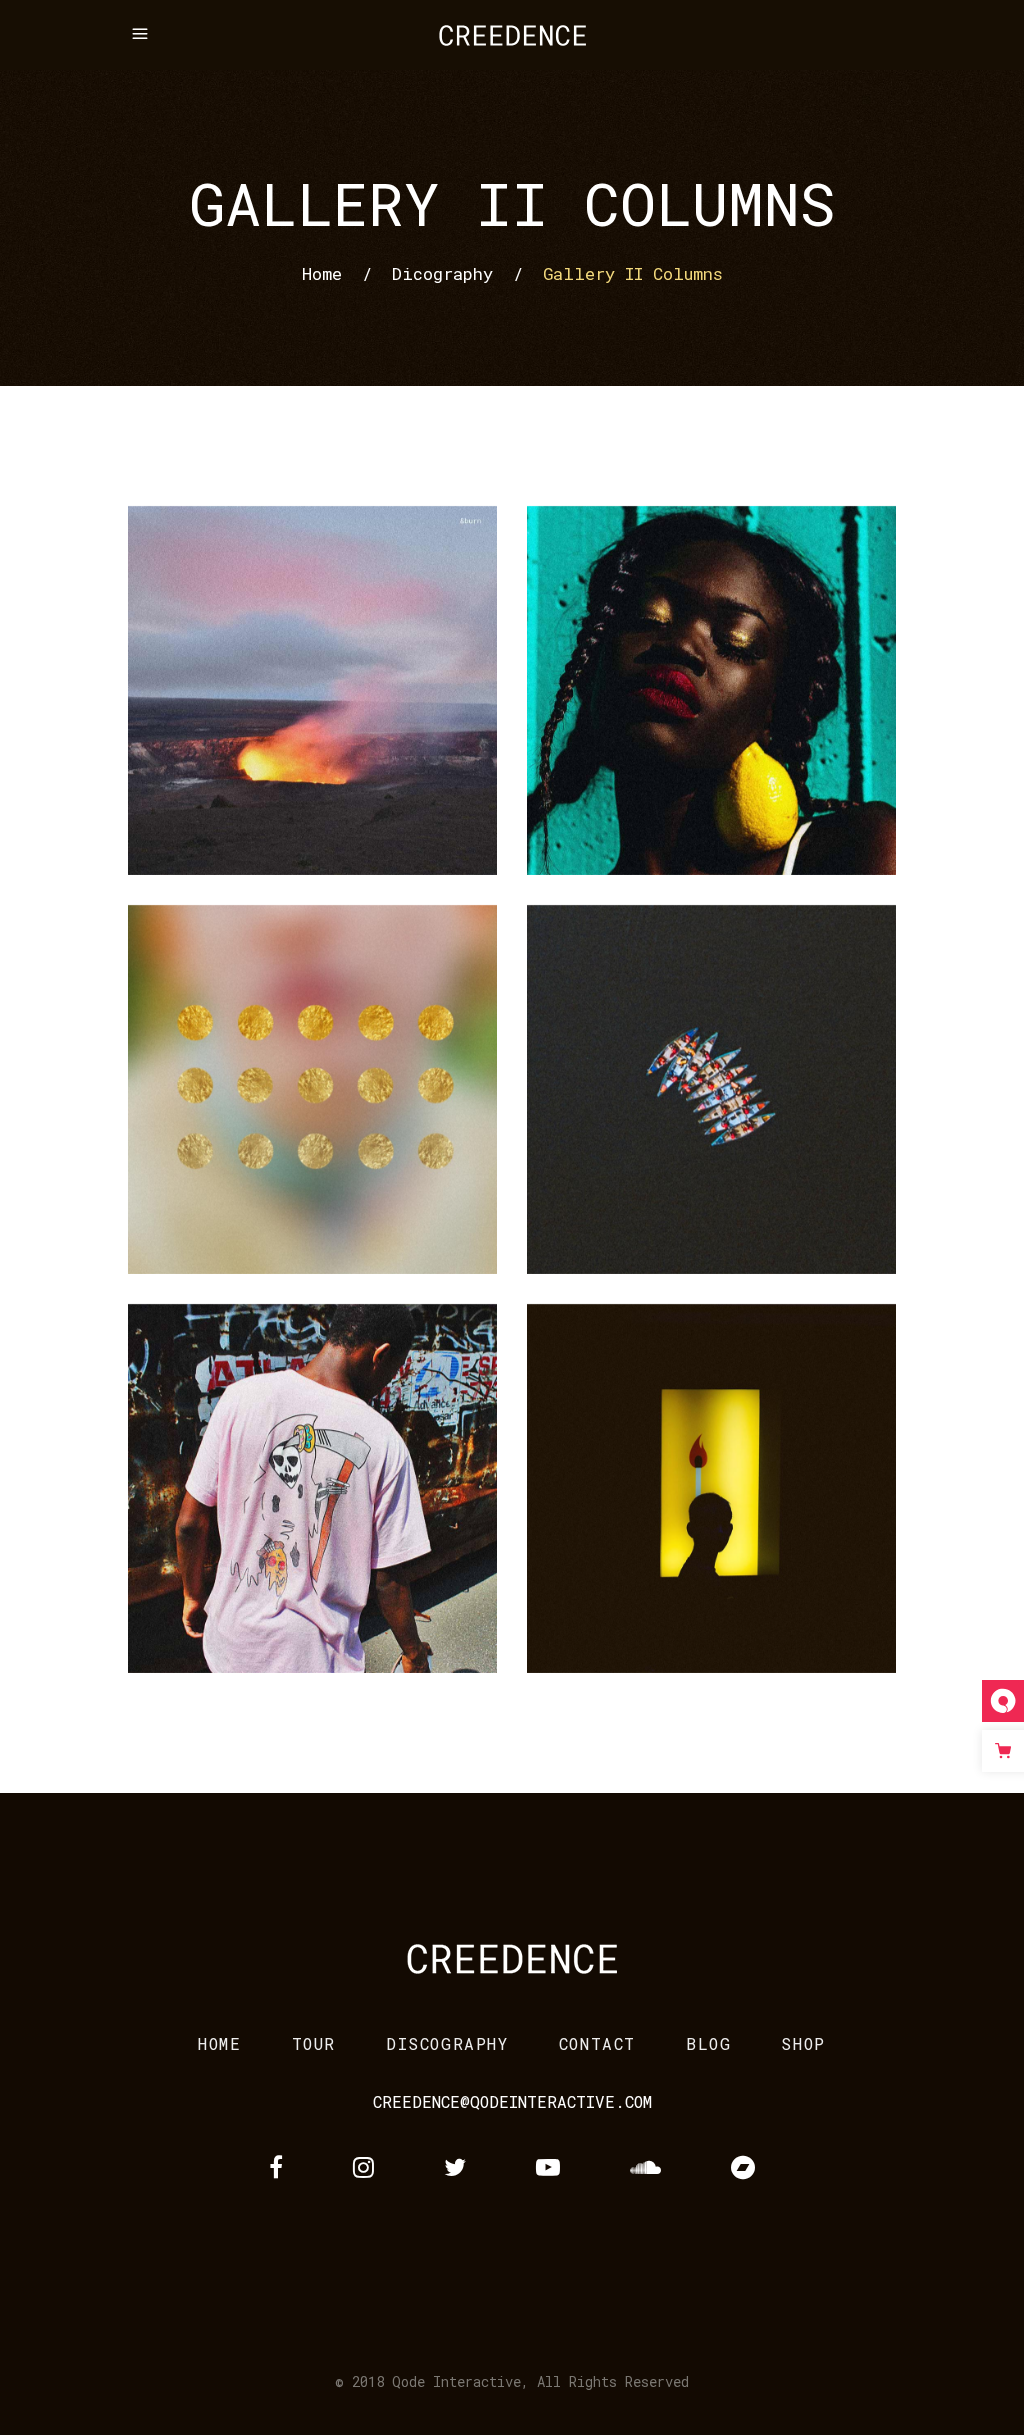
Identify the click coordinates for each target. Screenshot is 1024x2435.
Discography (447, 2043)
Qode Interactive (456, 2381)
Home (322, 273)
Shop (803, 2043)
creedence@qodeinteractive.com (512, 2101)
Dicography (442, 273)
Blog (708, 2043)
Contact (597, 2043)
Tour (314, 2043)
